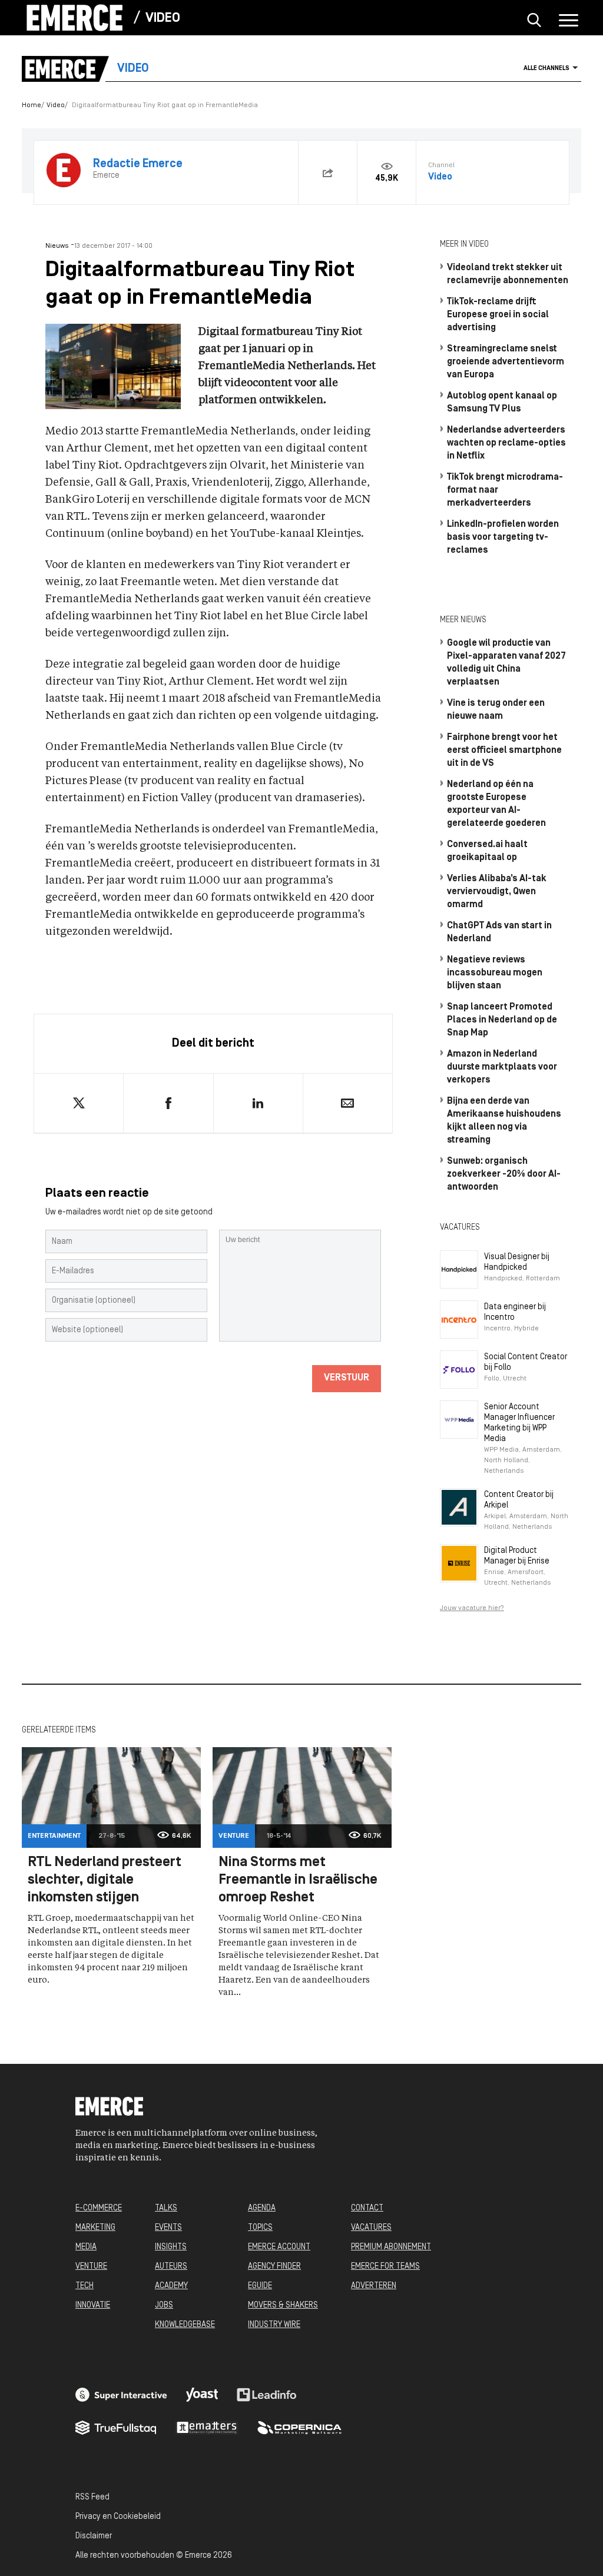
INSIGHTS (171, 2247)
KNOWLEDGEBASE (185, 2325)
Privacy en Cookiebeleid (118, 2517)
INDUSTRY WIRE (274, 2325)
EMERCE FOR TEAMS (385, 2267)
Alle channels (546, 69)
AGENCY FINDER (274, 2267)
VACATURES (371, 2228)
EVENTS (168, 2228)
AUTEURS (171, 2267)
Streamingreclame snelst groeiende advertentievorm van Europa (506, 362)
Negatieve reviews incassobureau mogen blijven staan (495, 973)
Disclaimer (94, 2536)
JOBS (164, 2306)
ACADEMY (171, 2286)
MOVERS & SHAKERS (283, 2306)
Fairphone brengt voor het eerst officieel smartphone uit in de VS (504, 751)
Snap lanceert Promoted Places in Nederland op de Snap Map (502, 1020)
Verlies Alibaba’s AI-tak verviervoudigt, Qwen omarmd (497, 892)
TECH (85, 2286)
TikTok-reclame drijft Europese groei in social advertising (498, 315)
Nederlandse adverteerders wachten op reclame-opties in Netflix (506, 443)
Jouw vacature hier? (472, 1608)
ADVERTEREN (374, 2286)
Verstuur (347, 1378)
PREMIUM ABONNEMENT (391, 2247)
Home (32, 105)
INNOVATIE (93, 2306)
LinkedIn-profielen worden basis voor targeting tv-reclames (503, 537)
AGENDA (262, 2208)
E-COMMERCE (99, 2208)
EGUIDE (260, 2286)
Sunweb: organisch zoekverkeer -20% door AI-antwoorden (504, 1174)
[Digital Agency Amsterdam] (121, 2395)
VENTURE (91, 2267)
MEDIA (86, 2247)
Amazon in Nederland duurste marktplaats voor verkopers (502, 1067)
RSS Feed (92, 2497)
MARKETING (95, 2228)
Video (163, 19)
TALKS (166, 2208)
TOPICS (260, 2228)
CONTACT (367, 2208)
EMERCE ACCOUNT (279, 2247)
